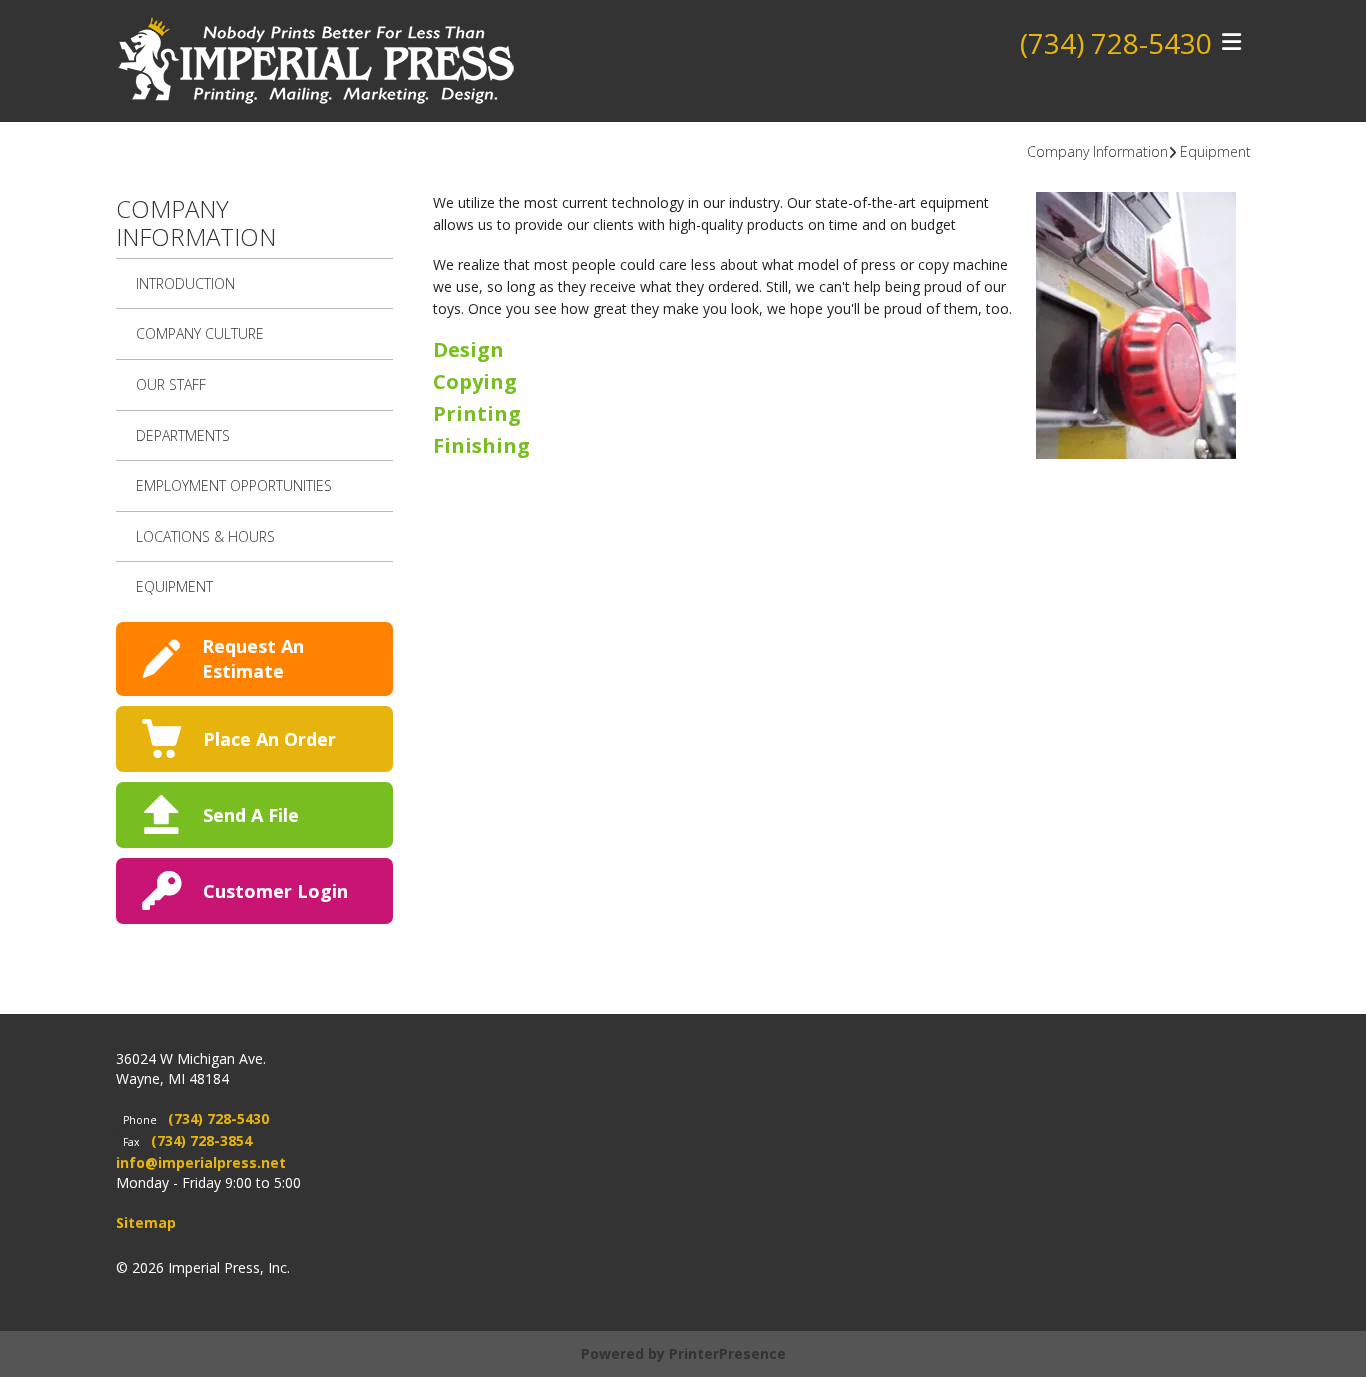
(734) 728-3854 (201, 1140)
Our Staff (171, 384)
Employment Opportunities (234, 485)
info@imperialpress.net (201, 1162)
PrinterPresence (727, 1353)
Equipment (1215, 151)
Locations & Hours (205, 536)
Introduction (185, 283)
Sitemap (146, 1222)
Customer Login (275, 891)
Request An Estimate (253, 658)
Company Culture (200, 333)
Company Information (1097, 151)
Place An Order (269, 739)
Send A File (251, 815)
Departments (183, 435)
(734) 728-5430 (1116, 43)
